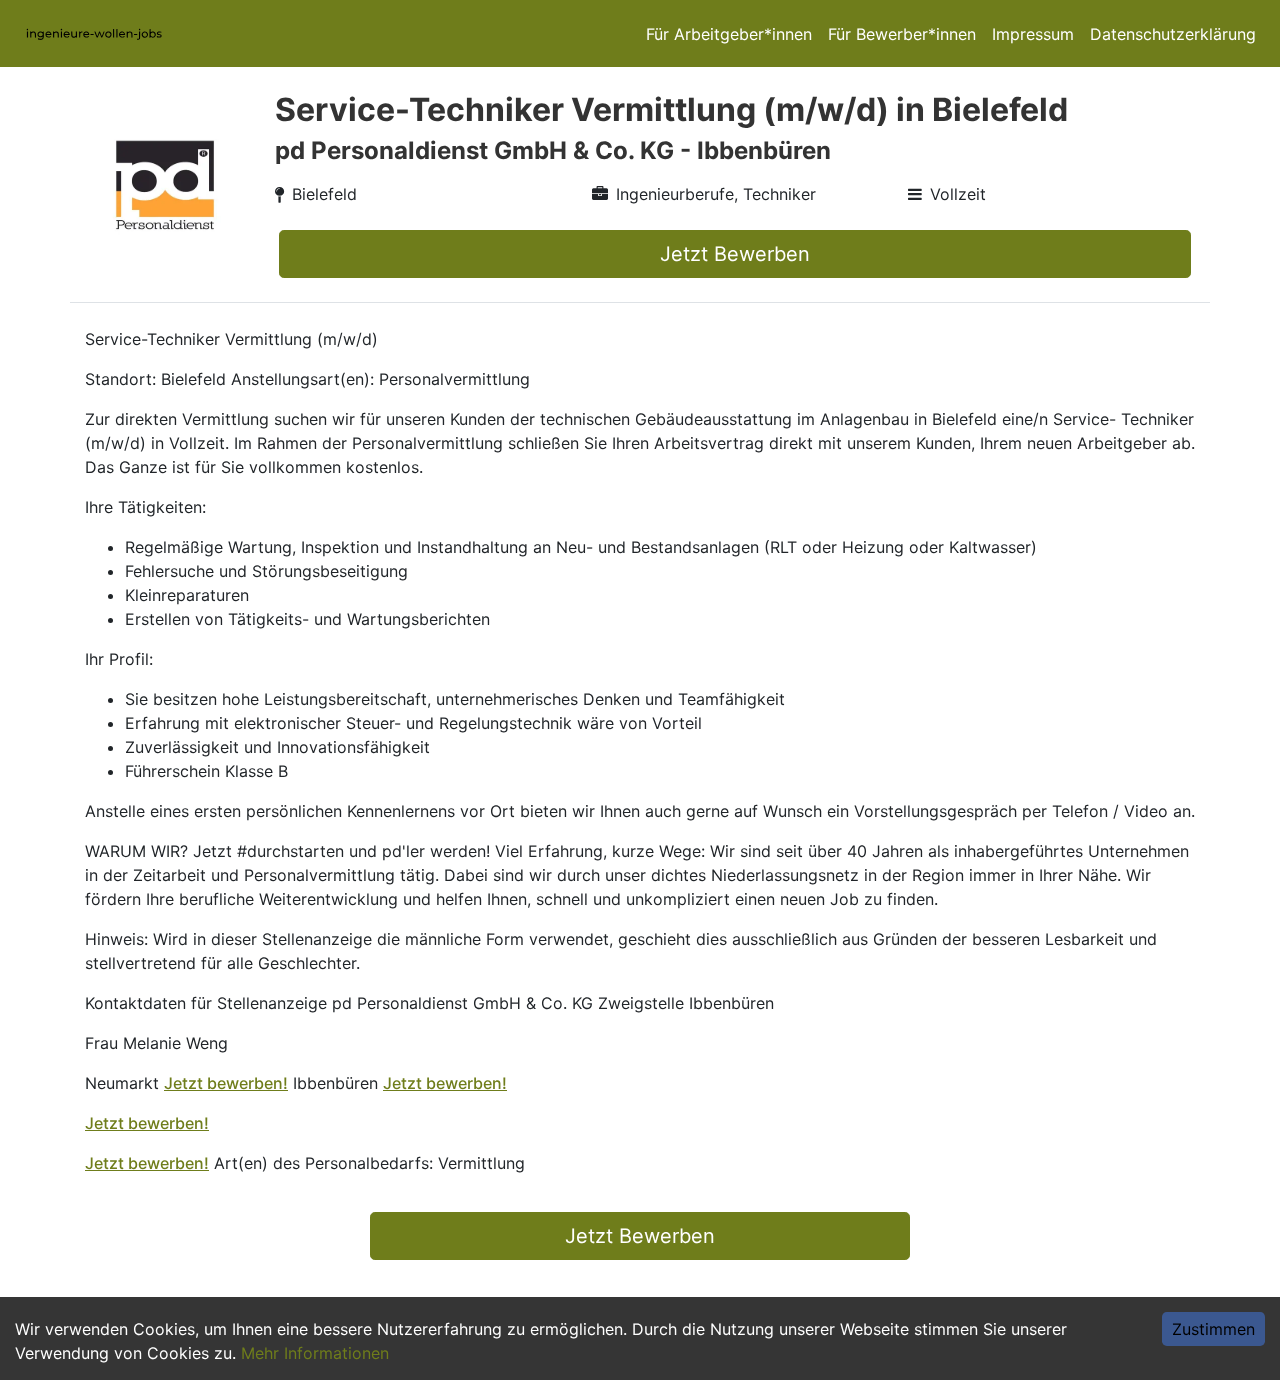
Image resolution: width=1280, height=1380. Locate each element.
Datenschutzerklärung (1173, 34)
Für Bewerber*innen (902, 34)
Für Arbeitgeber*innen (729, 34)
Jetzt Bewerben (735, 254)
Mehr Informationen (315, 1353)
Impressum (1033, 34)
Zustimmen (1213, 1329)
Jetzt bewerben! (226, 1083)
